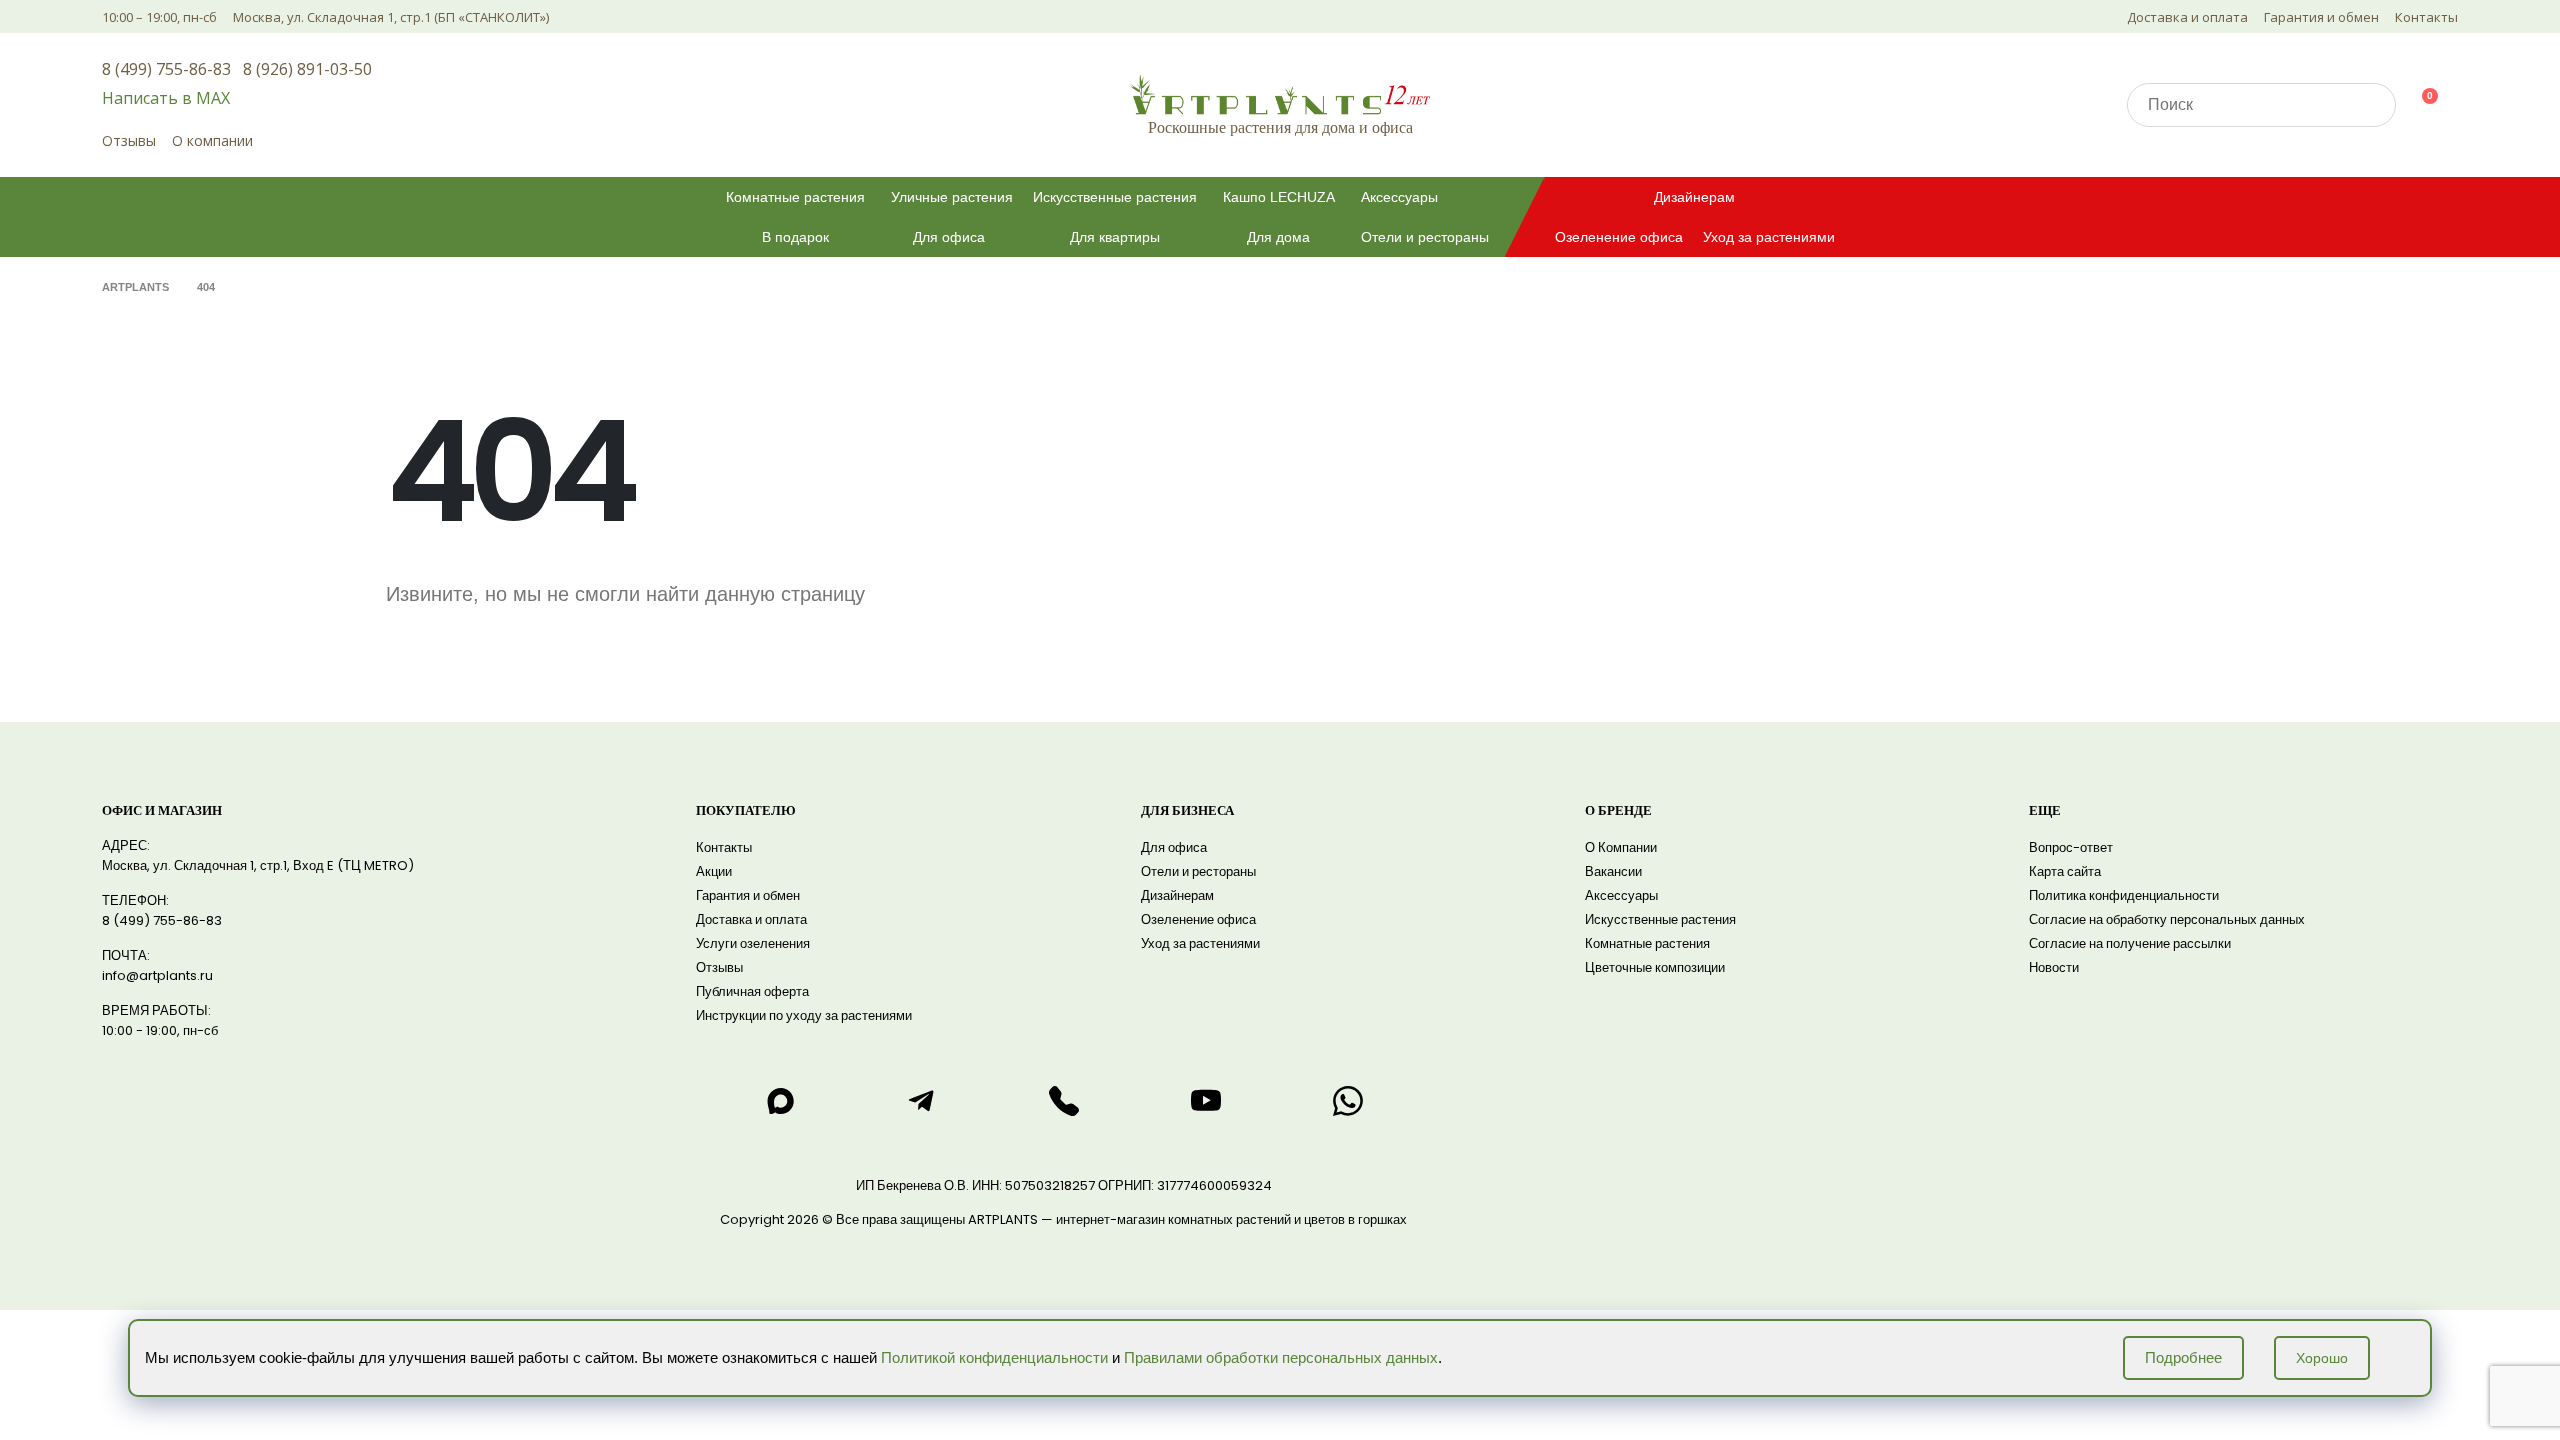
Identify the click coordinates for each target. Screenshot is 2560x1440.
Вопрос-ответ (2071, 847)
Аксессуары (1399, 197)
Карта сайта (2065, 871)
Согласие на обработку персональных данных (2167, 919)
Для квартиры (1115, 237)
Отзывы (129, 140)
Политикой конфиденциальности (994, 1357)
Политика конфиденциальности (2124, 895)
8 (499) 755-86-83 (166, 69)
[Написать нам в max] (780, 1101)
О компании (212, 140)
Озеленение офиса (1619, 237)
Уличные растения (952, 197)
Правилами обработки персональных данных (1281, 1357)
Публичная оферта (752, 991)
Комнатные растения (795, 197)
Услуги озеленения (753, 943)
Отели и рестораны (1425, 237)
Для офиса (949, 237)
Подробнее (2183, 1357)
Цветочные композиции (1655, 967)
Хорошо (2322, 1358)
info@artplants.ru (157, 975)
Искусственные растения (1115, 197)
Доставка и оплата (2187, 17)
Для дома (1278, 237)
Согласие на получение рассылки (2130, 943)
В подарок (795, 237)
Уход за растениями (1769, 237)
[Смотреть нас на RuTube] (1206, 1101)
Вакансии (1613, 871)
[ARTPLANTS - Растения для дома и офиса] (1280, 94)
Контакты (2426, 17)
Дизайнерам (1694, 197)
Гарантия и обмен (2321, 17)
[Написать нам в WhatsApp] (1348, 1101)
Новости (2054, 967)
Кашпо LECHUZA (1279, 197)
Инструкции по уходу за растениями (804, 1015)
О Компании (1621, 847)
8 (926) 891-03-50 (307, 69)
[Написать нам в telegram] (922, 1101)
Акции (714, 871)
